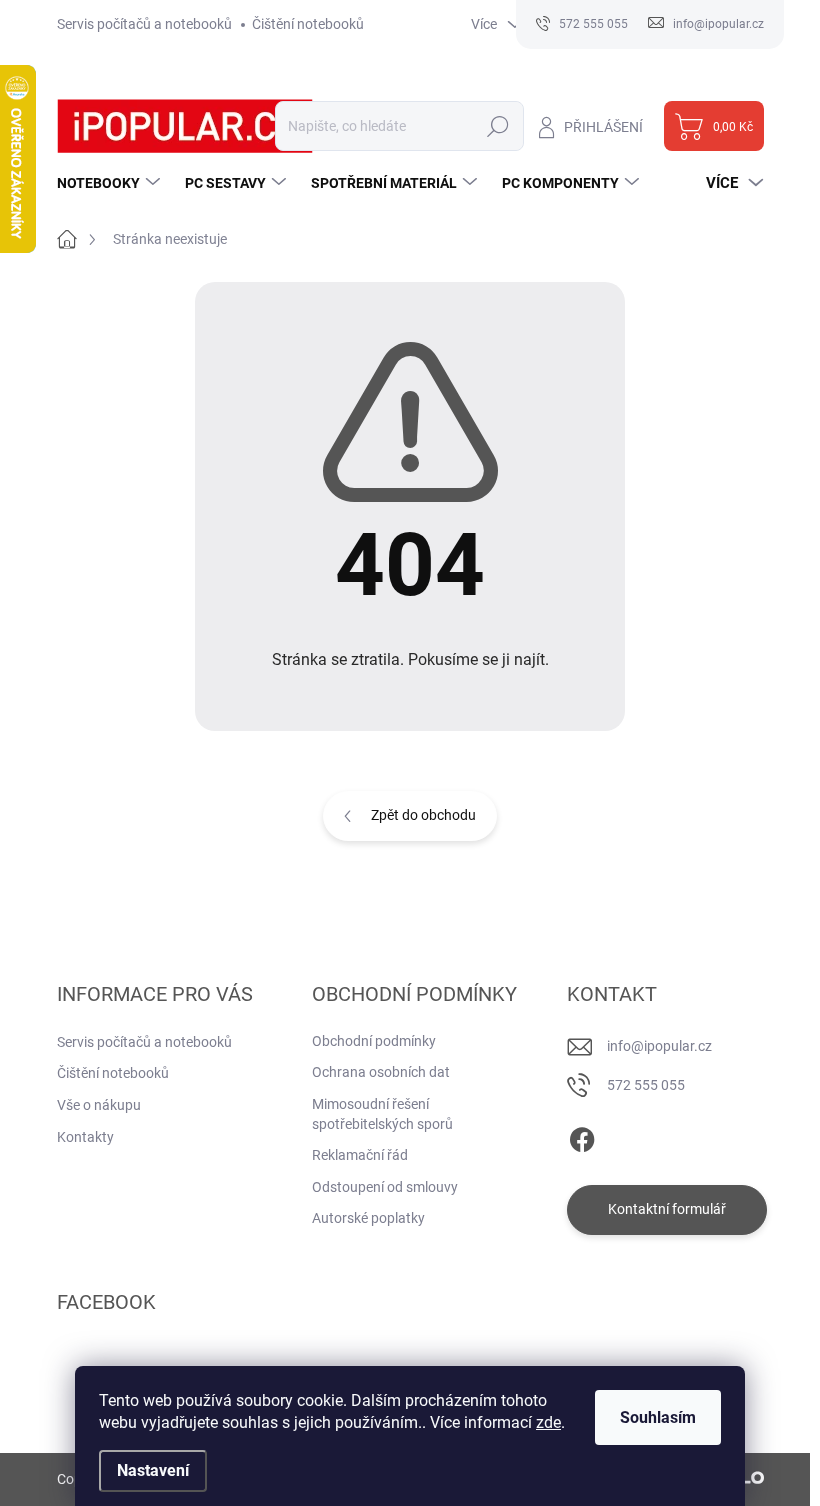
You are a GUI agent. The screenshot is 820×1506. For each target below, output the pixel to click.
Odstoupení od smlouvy (385, 1187)
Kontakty (85, 1137)
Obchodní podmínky (374, 1041)
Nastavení (153, 1470)
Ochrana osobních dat (381, 1072)
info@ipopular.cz (659, 1046)
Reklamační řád (360, 1155)
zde (548, 1422)
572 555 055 (646, 1085)
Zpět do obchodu (423, 815)
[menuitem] (111, 183)
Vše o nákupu (99, 1105)
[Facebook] (582, 1136)
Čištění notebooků (308, 24)
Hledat (497, 126)
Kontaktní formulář (667, 1209)
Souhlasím (658, 1417)
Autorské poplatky (368, 1218)
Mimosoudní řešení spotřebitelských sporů (382, 1114)
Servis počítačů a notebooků (144, 24)
